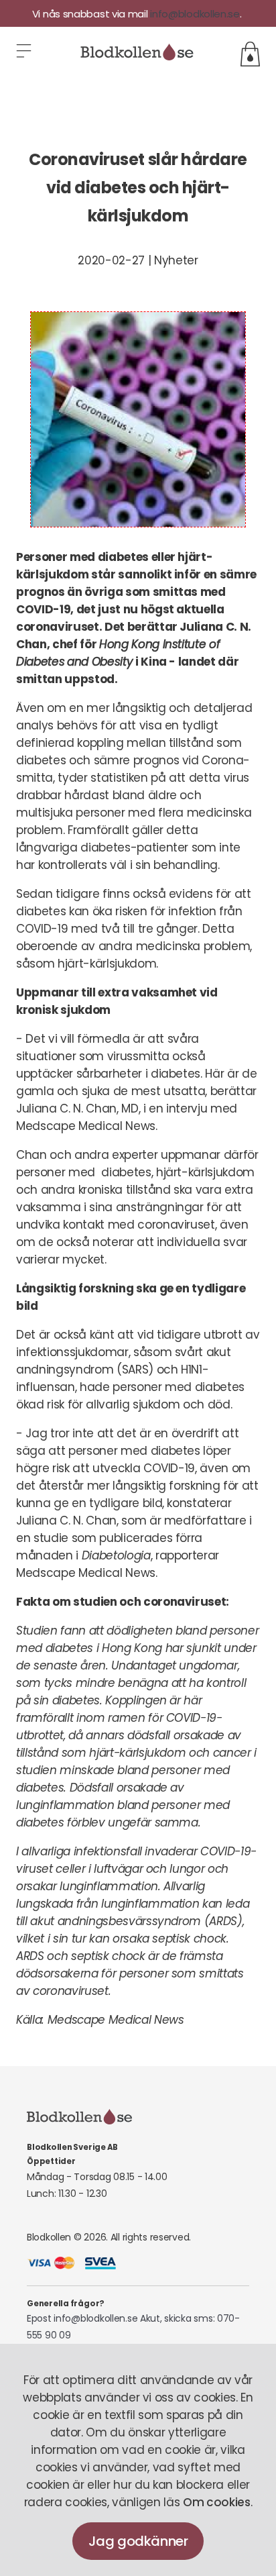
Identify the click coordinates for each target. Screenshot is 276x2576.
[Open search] (242, 30)
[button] (25, 54)
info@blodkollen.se (195, 14)
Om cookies (217, 2502)
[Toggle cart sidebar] (250, 54)
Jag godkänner (138, 2541)
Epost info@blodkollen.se (82, 2318)
